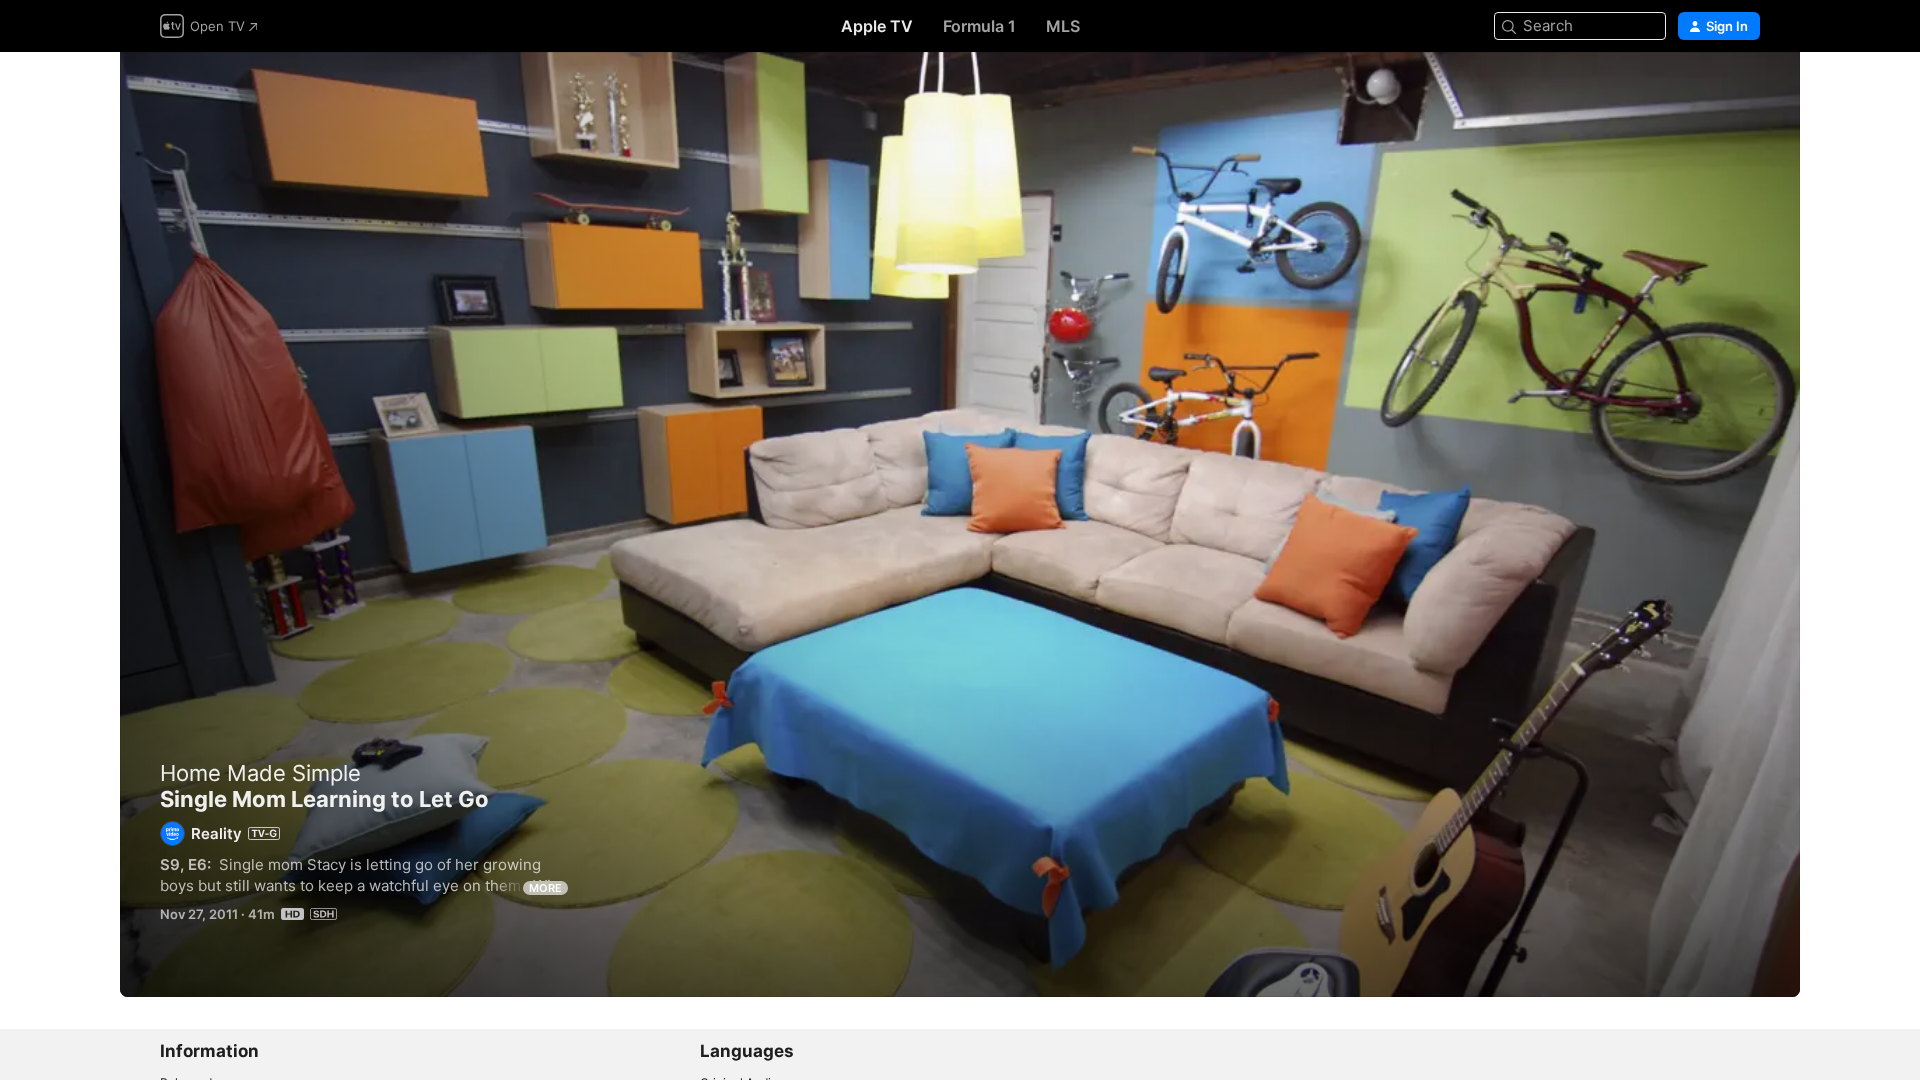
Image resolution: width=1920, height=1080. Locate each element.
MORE (545, 888)
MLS (1063, 26)
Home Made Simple (260, 773)
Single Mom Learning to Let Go (960, 524)
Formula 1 (979, 26)
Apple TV (877, 26)
